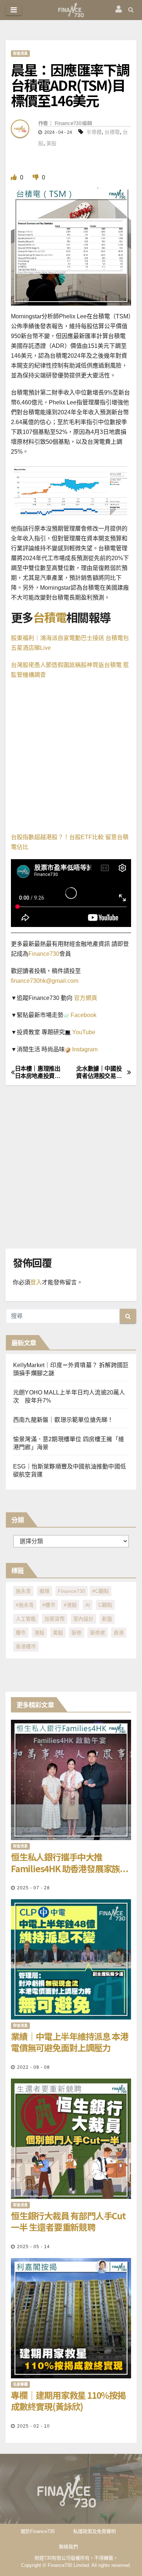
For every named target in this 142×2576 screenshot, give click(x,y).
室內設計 (83, 1619)
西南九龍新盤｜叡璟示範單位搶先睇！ (63, 1420)
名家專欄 (20, 2384)
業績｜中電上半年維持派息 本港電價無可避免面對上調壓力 (70, 2042)
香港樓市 (26, 1646)
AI (88, 1605)
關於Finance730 (38, 2531)
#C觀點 (100, 1591)
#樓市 (49, 1605)
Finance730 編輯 (73, 123)
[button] (131, 10)
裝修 (76, 1633)
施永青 (23, 1591)
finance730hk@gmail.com (45, 981)
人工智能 (26, 1619)
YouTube (83, 1032)
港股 (39, 1633)
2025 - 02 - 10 (33, 2426)
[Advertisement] (71, 758)
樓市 (21, 1633)
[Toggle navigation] (14, 10)
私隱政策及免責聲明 (94, 2531)
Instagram (84, 1049)
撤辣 (44, 1591)
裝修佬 (98, 1633)
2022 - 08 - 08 (33, 2067)
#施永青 (25, 1605)
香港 (119, 1633)
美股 (51, 143)
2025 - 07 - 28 (33, 1888)
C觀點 (105, 1605)
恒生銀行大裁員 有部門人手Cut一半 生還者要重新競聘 (68, 2221)
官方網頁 (85, 998)
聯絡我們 (68, 2547)
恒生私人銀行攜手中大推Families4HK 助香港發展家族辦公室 (70, 1862)
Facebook (83, 1015)
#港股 (70, 1605)
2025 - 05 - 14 (33, 2247)
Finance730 (44, 954)
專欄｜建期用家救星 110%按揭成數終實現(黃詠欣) (68, 2401)
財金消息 (20, 53)
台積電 (112, 132)
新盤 (107, 1619)
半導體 (94, 132)
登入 (36, 1282)
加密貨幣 (55, 1619)
